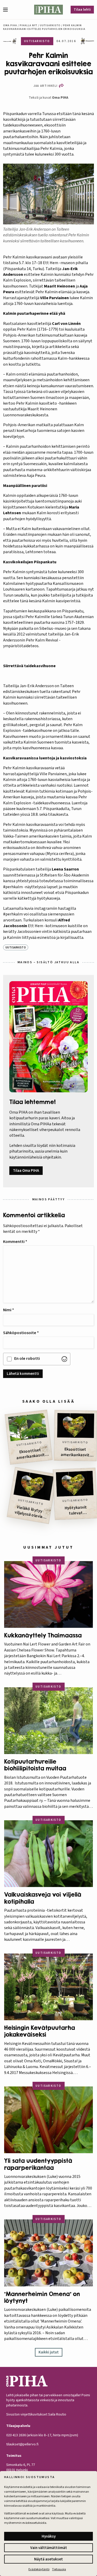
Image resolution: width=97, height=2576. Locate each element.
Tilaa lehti (82, 10)
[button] (8, 10)
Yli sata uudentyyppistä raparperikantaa (38, 2164)
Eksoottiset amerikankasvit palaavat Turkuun (31, 1454)
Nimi (9, 1310)
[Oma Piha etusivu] (49, 10)
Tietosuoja (59, 2569)
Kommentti (15, 1242)
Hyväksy (49, 2536)
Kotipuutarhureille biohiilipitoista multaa (35, 1765)
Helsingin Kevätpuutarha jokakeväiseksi (40, 2031)
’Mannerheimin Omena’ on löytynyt (42, 2297)
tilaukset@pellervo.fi (22, 2444)
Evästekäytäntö (39, 2569)
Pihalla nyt (28, 25)
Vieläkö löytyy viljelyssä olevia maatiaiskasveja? (28, 1512)
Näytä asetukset (48, 2559)
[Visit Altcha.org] (64, 1359)
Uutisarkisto (50, 25)
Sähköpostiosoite (21, 1333)
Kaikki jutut (49, 2352)
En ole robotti (27, 1359)
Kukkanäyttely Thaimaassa (43, 1635)
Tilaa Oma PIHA (26, 1171)
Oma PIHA (60, 98)
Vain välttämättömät (49, 2548)
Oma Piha (10, 25)
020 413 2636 (16, 2435)
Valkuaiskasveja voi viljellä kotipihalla (43, 1898)
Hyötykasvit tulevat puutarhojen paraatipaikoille (76, 1510)
